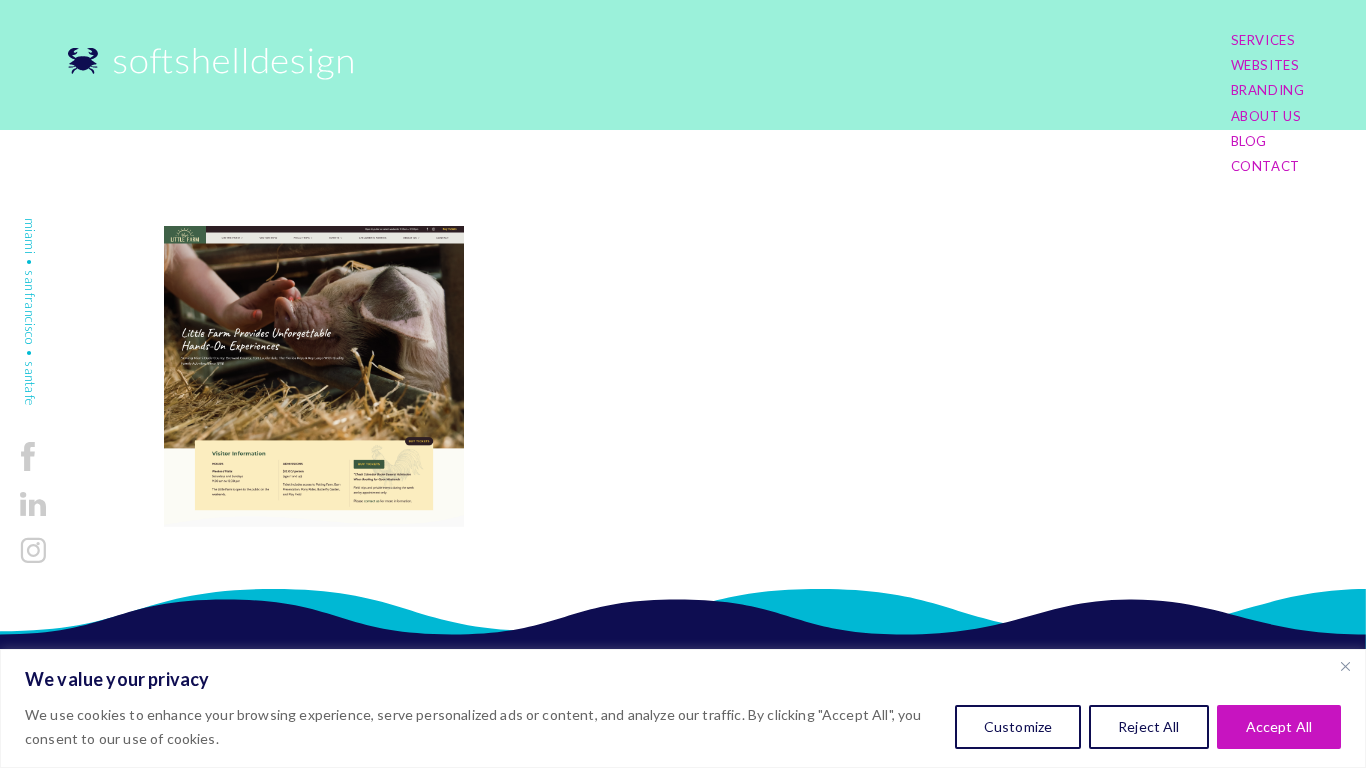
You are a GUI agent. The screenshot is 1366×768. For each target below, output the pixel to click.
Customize (1018, 726)
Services (1263, 40)
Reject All (1148, 726)
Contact (1266, 166)
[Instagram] (33, 562)
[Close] (1345, 666)
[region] (683, 708)
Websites (1265, 65)
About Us (1266, 116)
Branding (1268, 90)
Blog (1249, 141)
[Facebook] (28, 472)
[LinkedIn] (33, 517)
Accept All (1279, 726)
